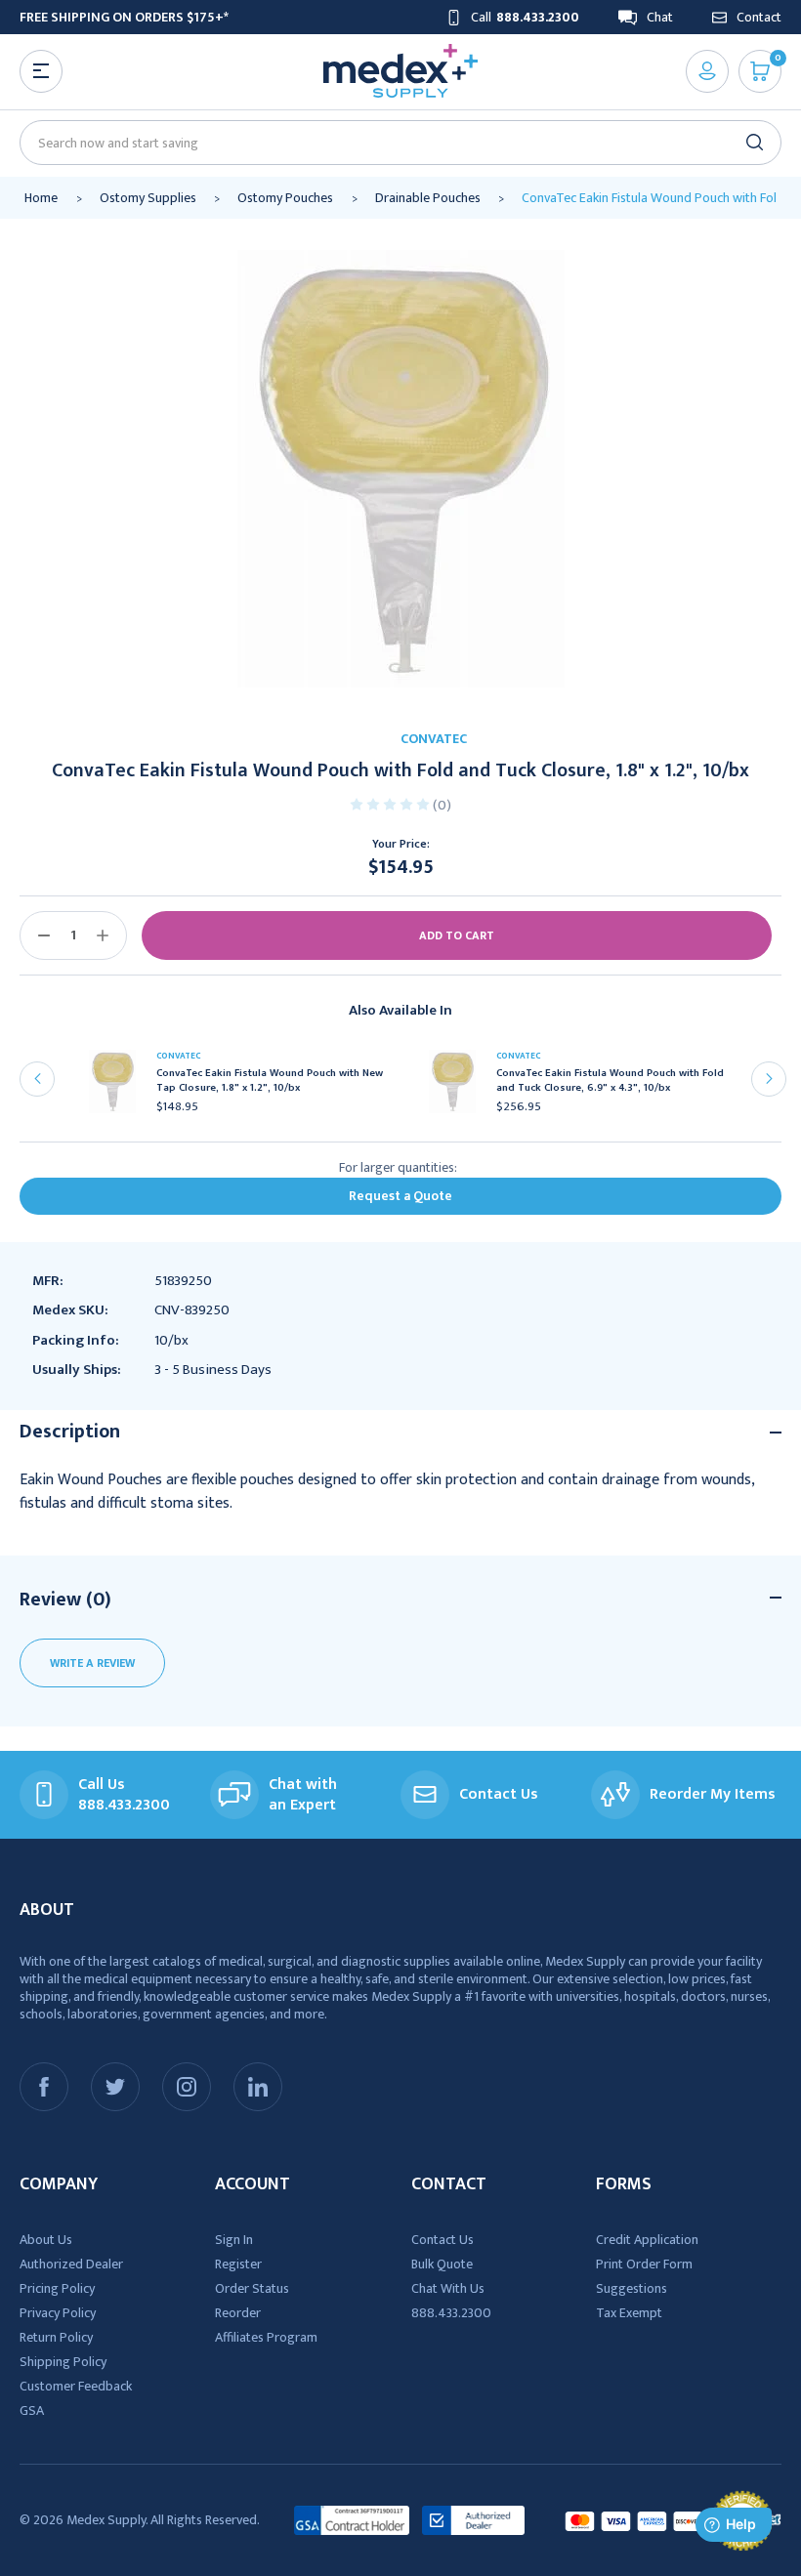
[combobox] (392, 143)
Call (525, 17)
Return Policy (56, 2337)
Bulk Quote (442, 2264)
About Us (46, 2240)
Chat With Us (448, 2288)
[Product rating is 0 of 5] (391, 803)
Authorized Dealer (71, 2264)
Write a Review (92, 1663)
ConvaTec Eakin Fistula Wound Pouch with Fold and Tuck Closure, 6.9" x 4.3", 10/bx (610, 1081)
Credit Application (647, 2240)
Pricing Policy (57, 2288)
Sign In (234, 2240)
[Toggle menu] (41, 71)
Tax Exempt (629, 2313)
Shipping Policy (63, 2362)
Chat (660, 17)
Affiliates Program (266, 2337)
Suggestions (632, 2288)
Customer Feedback (76, 2386)
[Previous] (37, 1079)
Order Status (252, 2288)
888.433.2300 (451, 2313)
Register (238, 2264)
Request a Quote (400, 1196)
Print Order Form (644, 2264)
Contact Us (443, 2240)
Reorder (238, 2313)
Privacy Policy (58, 2313)
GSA (32, 2410)
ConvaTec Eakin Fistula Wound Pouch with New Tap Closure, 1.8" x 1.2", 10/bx (270, 1081)
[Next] (769, 1079)
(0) (442, 805)
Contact (759, 17)
